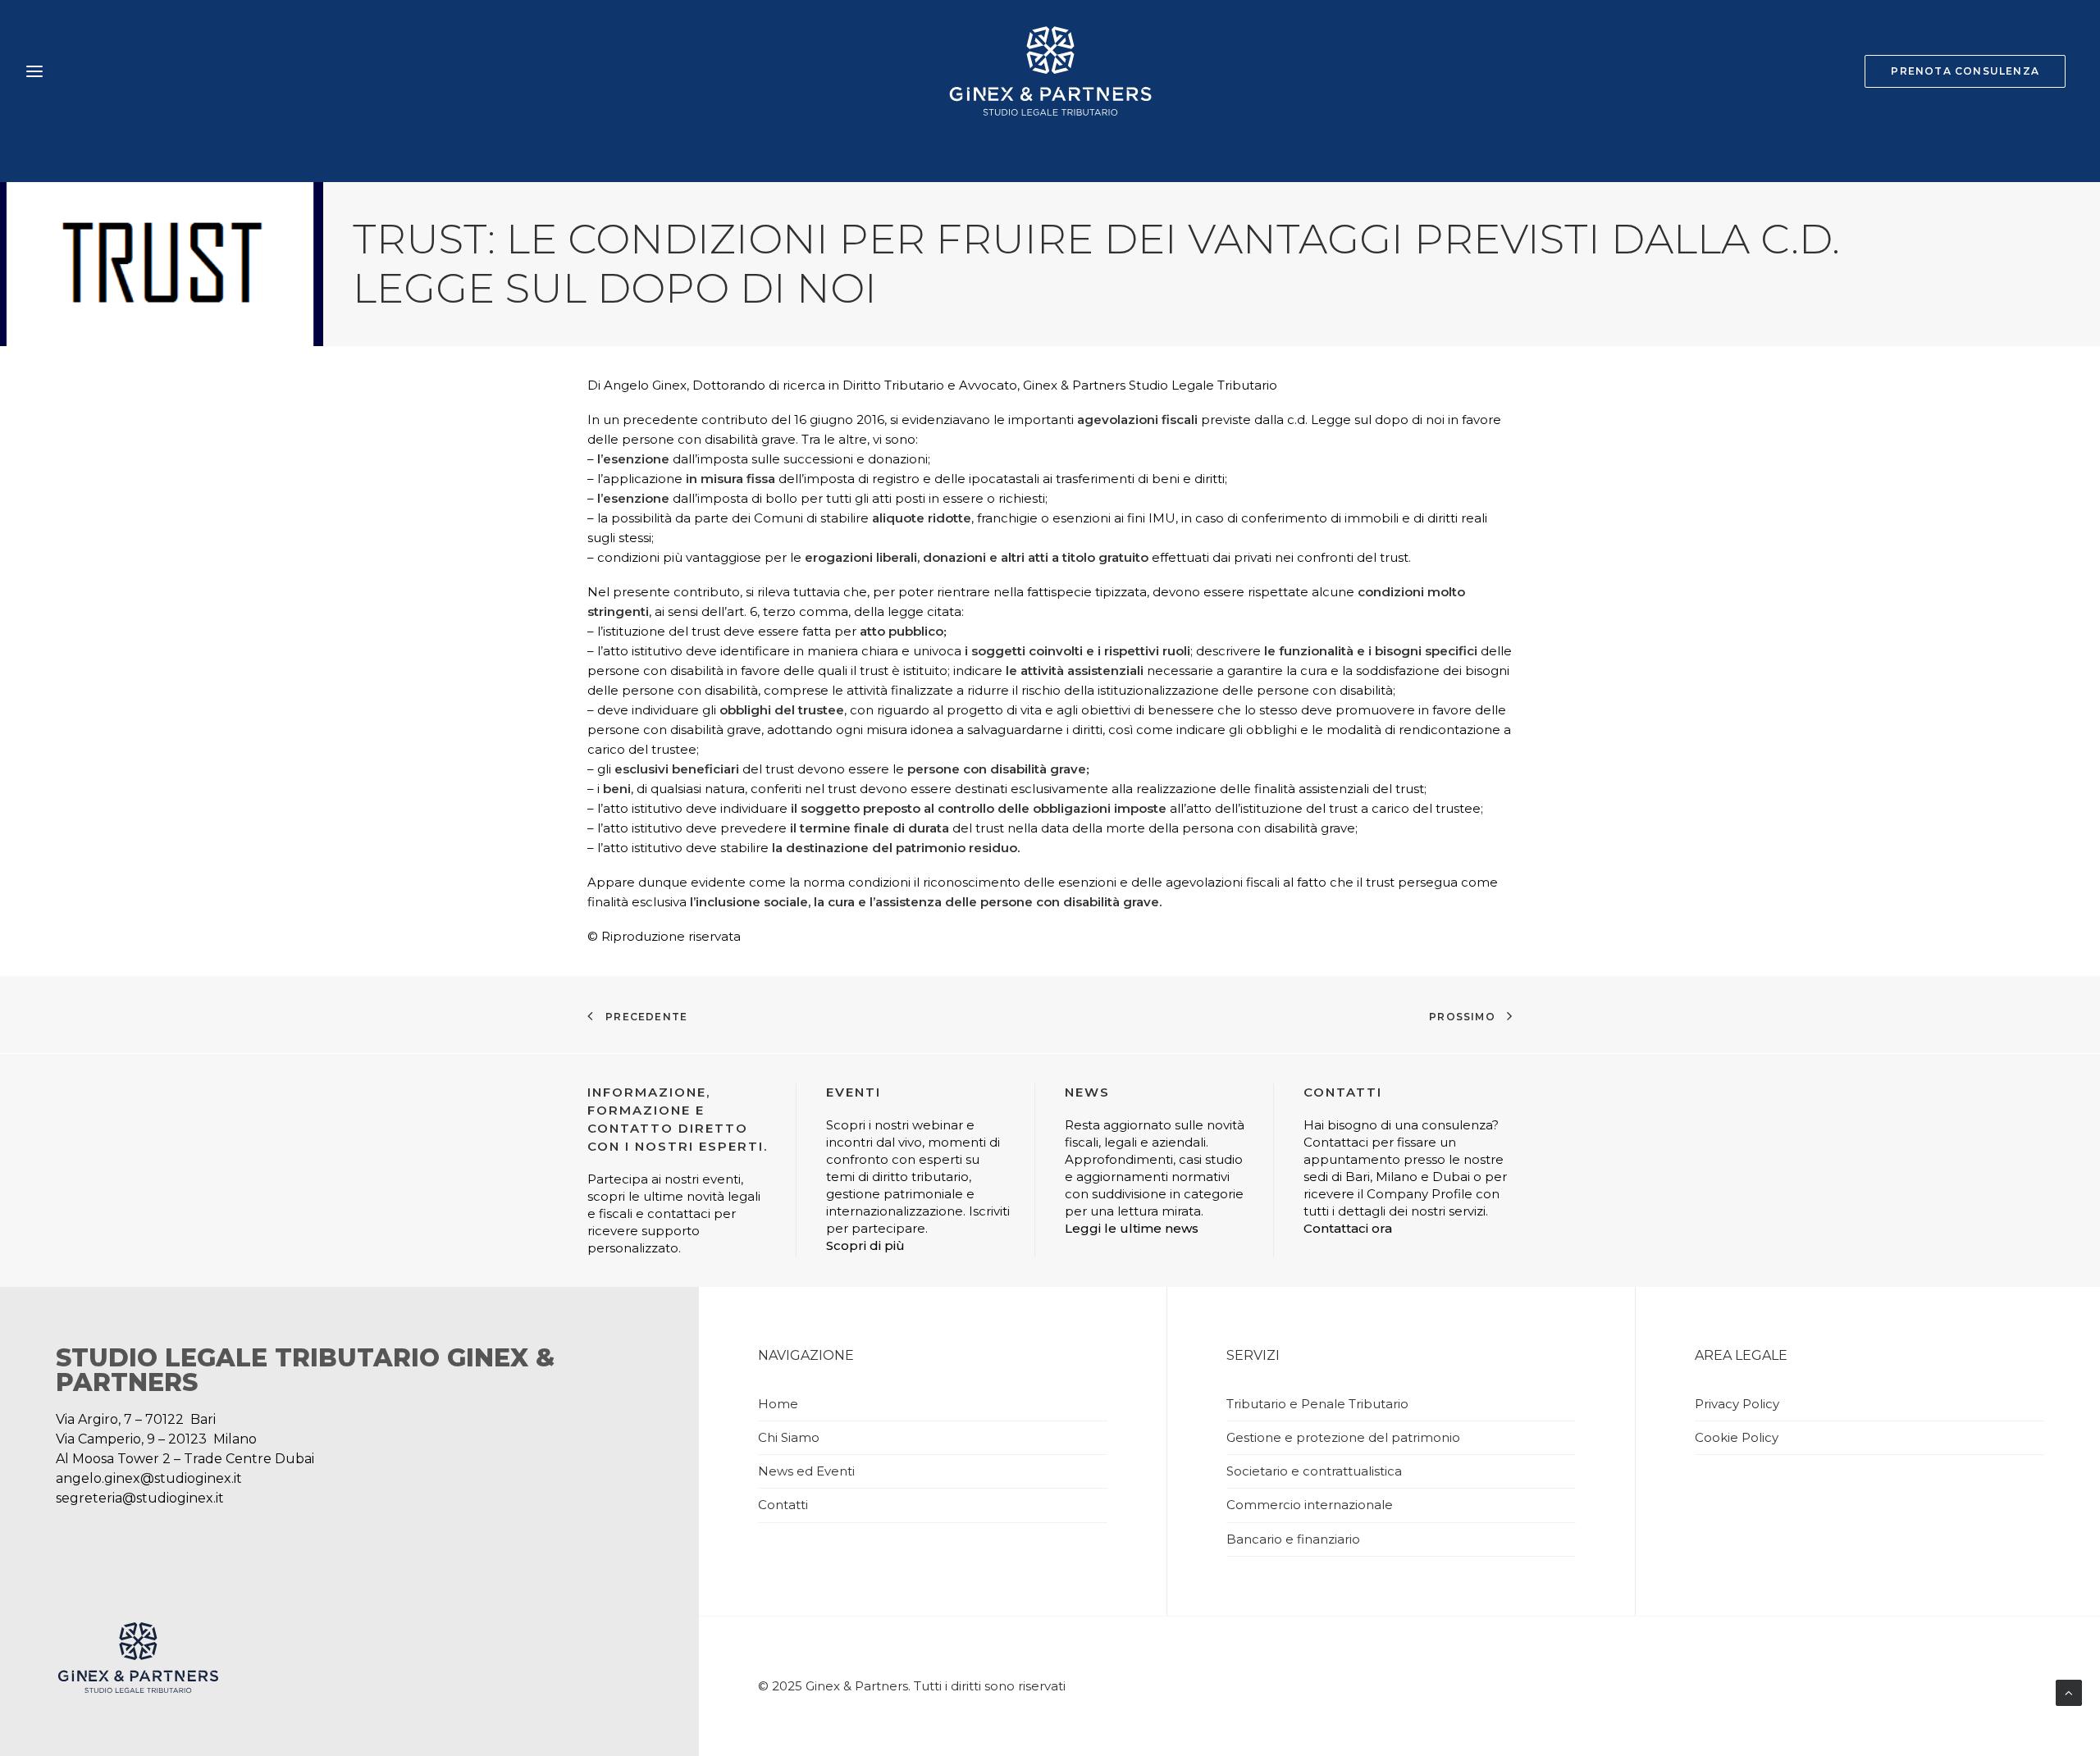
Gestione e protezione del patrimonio (1343, 1437)
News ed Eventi (806, 1471)
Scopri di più (865, 1245)
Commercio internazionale (1310, 1505)
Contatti (783, 1505)
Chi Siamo (789, 1437)
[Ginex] (1050, 71)
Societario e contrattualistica (1314, 1471)
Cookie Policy (1737, 1437)
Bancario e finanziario (1293, 1539)
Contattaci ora (1348, 1228)
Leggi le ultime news (1132, 1228)
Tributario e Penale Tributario (1317, 1404)
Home (778, 1404)
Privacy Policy (1737, 1404)
